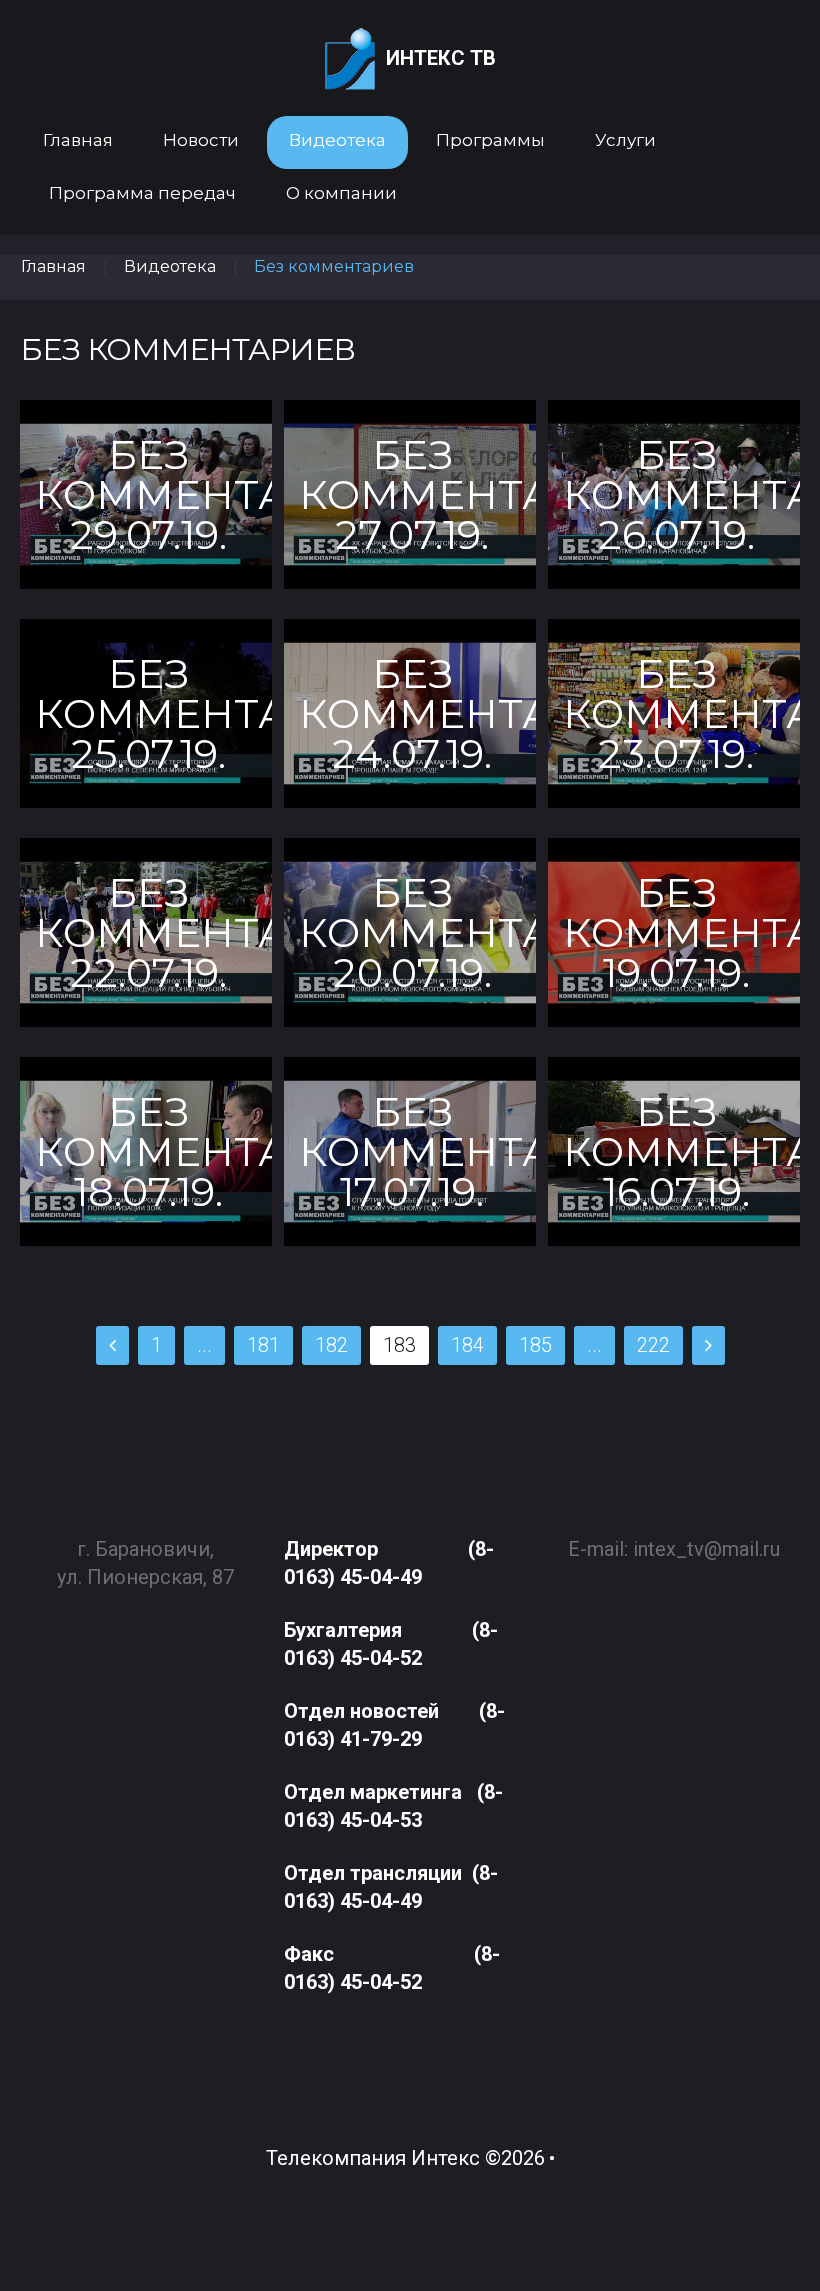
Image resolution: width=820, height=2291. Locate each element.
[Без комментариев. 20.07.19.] (410, 932)
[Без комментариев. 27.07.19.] (410, 494)
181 (263, 1345)
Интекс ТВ (441, 58)
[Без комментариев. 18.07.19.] (146, 1151)
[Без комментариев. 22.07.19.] (146, 932)
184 (467, 1345)
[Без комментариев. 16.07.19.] (674, 1151)
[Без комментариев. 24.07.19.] (410, 713)
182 (331, 1345)
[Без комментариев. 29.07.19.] (146, 494)
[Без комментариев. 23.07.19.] (674, 713)
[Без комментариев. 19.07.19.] (674, 932)
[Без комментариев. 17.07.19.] (410, 1151)
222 (653, 1345)
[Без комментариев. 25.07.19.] (146, 713)
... (204, 1345)
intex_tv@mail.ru (706, 1549)
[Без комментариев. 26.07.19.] (674, 494)
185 (535, 1345)
